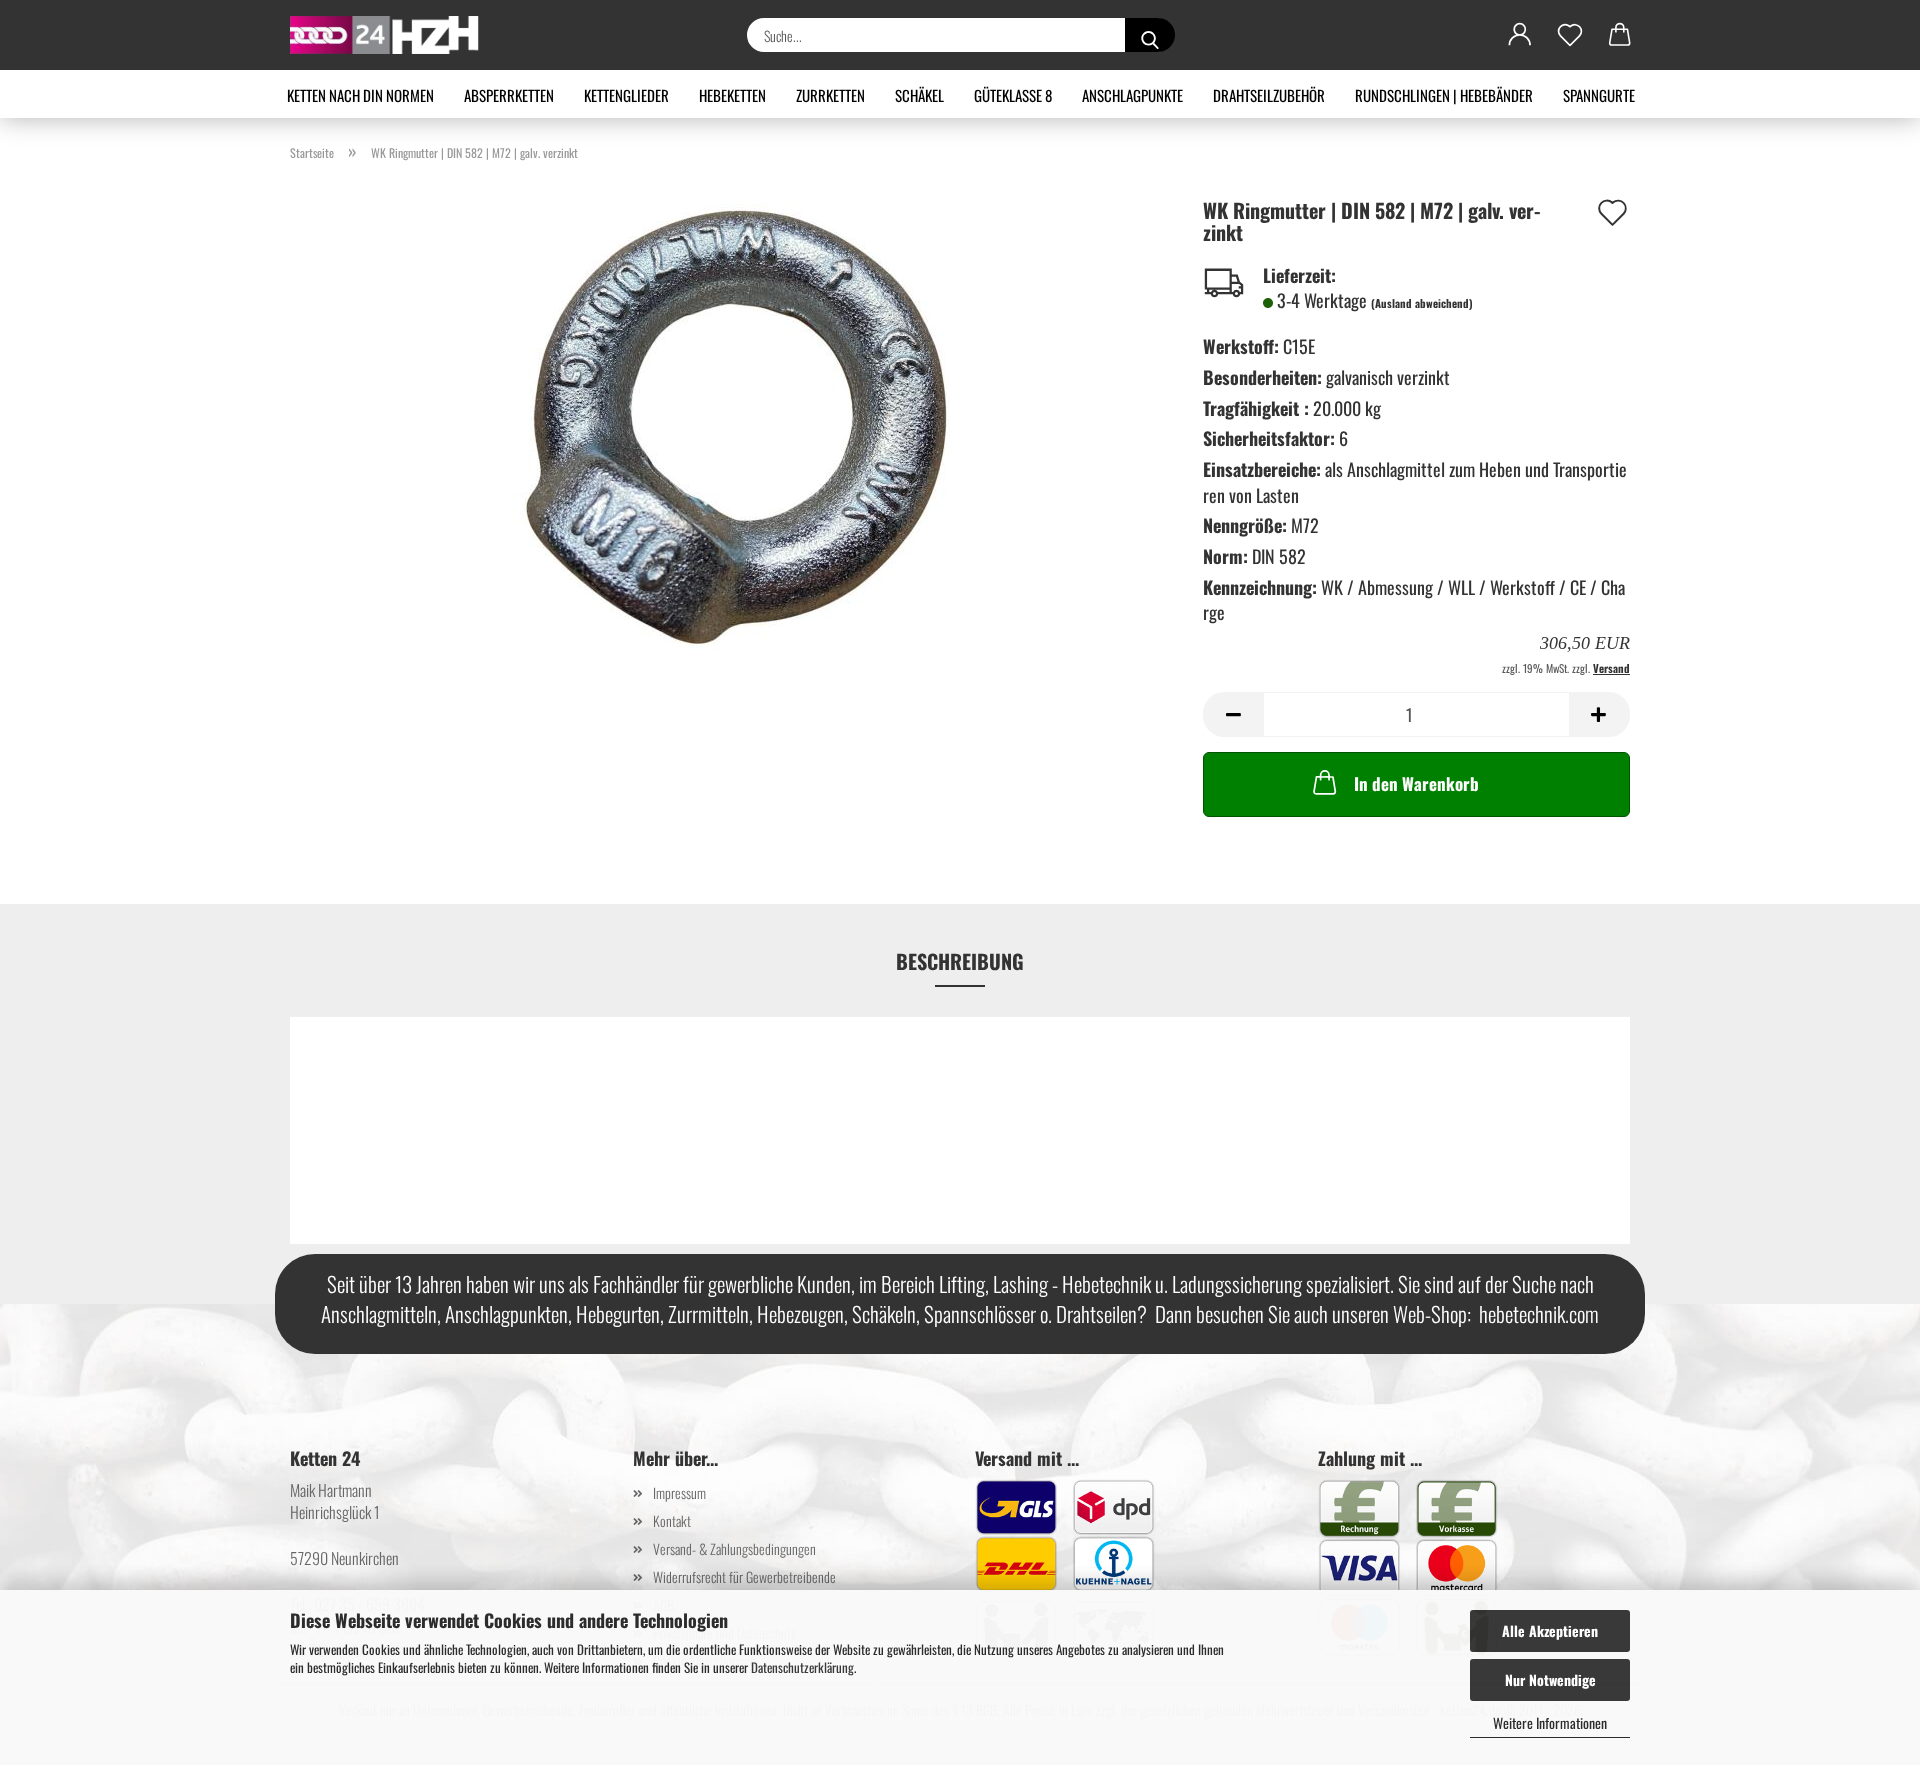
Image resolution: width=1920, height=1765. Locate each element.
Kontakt (672, 1520)
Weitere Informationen (1550, 1722)
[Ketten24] (392, 35)
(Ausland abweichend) (1422, 303)
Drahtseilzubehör (1269, 95)
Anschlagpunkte (1132, 95)
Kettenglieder (626, 95)
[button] (1520, 35)
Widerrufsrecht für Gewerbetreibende (744, 1576)
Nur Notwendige (1550, 1679)
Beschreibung (960, 961)
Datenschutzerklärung (802, 1667)
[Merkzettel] (1570, 35)
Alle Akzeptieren (1550, 1630)
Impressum (679, 1492)
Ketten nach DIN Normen (360, 95)
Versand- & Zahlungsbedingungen (734, 1548)
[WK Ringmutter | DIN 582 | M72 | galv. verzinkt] (732, 426)
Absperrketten (509, 95)
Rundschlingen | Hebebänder (1444, 95)
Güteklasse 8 (1013, 95)
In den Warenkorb (1416, 783)
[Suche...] (1150, 35)
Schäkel (919, 95)
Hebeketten (732, 95)
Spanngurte (1599, 95)
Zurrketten (830, 95)
